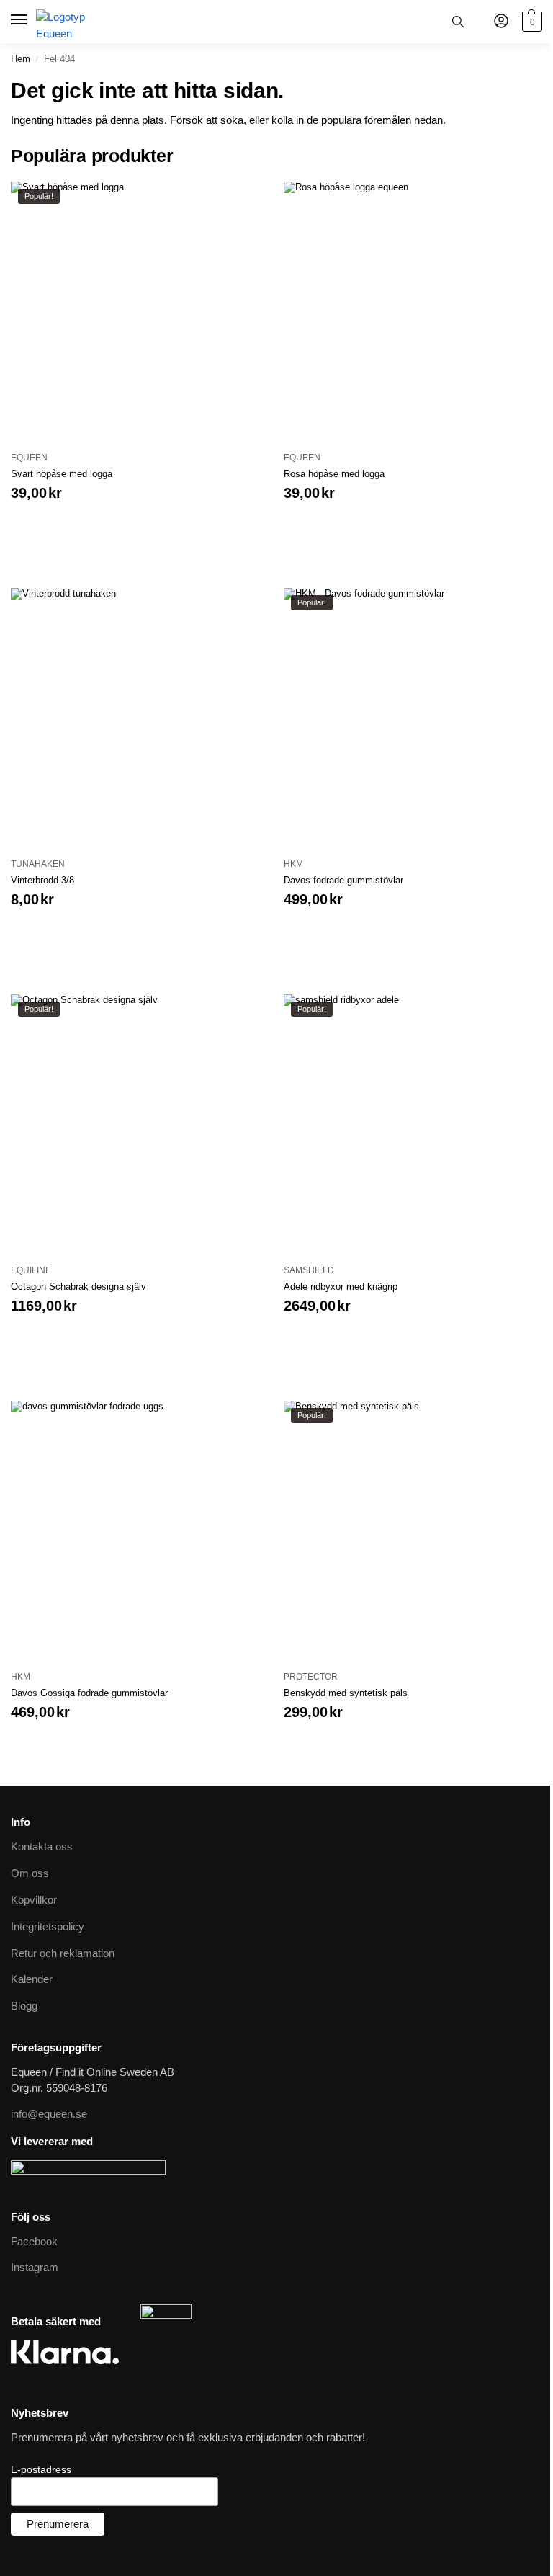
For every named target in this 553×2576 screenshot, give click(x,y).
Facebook (34, 2242)
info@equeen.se (49, 2114)
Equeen (29, 458)
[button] (530, 22)
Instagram (35, 2268)
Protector (311, 1677)
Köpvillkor (34, 1900)
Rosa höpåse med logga (334, 474)
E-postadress (41, 2469)
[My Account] (501, 22)
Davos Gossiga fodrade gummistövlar (89, 1693)
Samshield (309, 1270)
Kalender (32, 1979)
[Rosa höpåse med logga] (413, 311)
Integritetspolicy (48, 1927)
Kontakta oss (42, 1847)
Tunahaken (38, 864)
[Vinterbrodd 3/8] (140, 717)
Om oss (30, 1873)
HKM (293, 864)
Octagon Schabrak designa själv (78, 1287)
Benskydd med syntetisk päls (346, 1693)
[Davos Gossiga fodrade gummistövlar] (140, 1530)
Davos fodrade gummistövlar (343, 880)
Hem (21, 59)
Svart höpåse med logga (62, 474)
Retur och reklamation (63, 1953)
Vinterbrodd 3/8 (42, 880)
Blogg (24, 2006)
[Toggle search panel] (458, 22)
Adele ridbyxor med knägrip (341, 1287)
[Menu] (20, 20)
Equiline (31, 1270)
